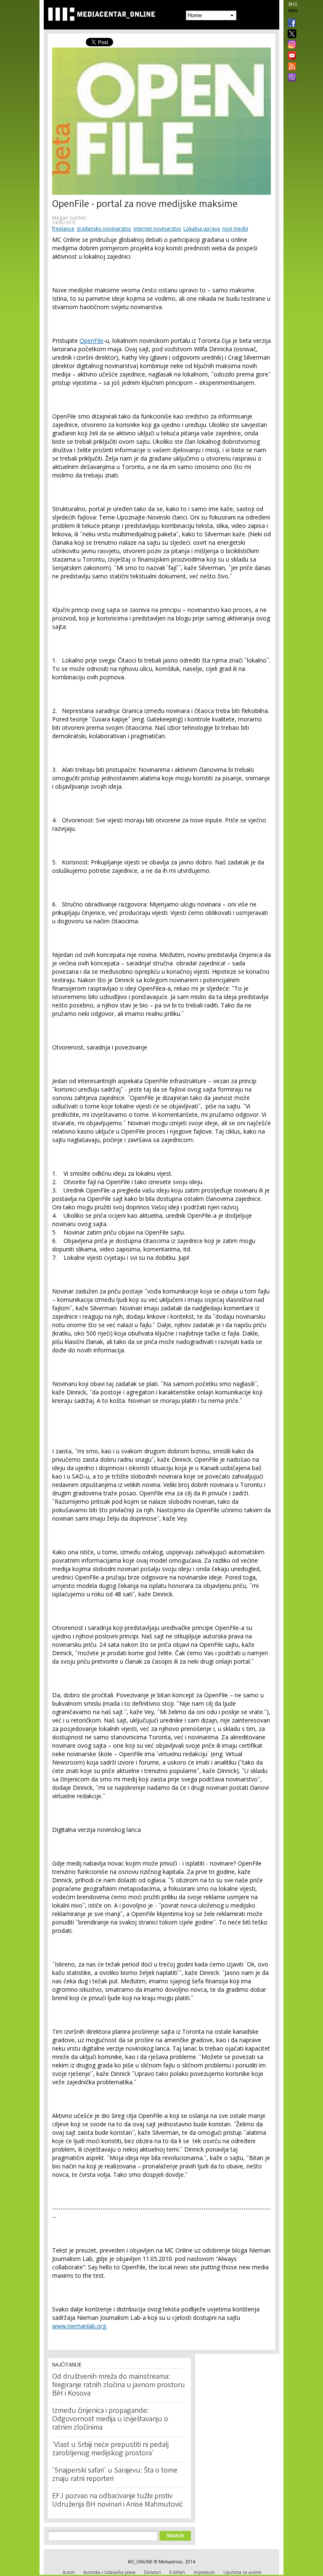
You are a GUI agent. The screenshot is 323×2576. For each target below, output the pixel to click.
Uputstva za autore (242, 2572)
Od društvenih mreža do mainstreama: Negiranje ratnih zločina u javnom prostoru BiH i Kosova (119, 2385)
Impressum (204, 2572)
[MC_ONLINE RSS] (290, 67)
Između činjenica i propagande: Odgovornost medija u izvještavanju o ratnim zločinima (110, 2420)
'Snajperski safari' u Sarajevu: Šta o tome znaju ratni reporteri (115, 2475)
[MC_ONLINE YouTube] (290, 56)
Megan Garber (69, 218)
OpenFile (91, 341)
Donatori (152, 2572)
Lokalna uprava (202, 229)
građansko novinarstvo (104, 229)
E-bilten (177, 2572)
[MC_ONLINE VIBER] (290, 78)
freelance (63, 229)
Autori (69, 2572)
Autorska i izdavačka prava (109, 2572)
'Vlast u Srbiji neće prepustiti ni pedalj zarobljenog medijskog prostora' (110, 2449)
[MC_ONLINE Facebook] (290, 24)
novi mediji (235, 229)
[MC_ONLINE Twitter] (290, 34)
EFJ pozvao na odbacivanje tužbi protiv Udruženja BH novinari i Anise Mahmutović (118, 2501)
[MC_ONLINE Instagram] (290, 45)
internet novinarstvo (157, 229)
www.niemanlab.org (79, 2326)
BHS (293, 4)
